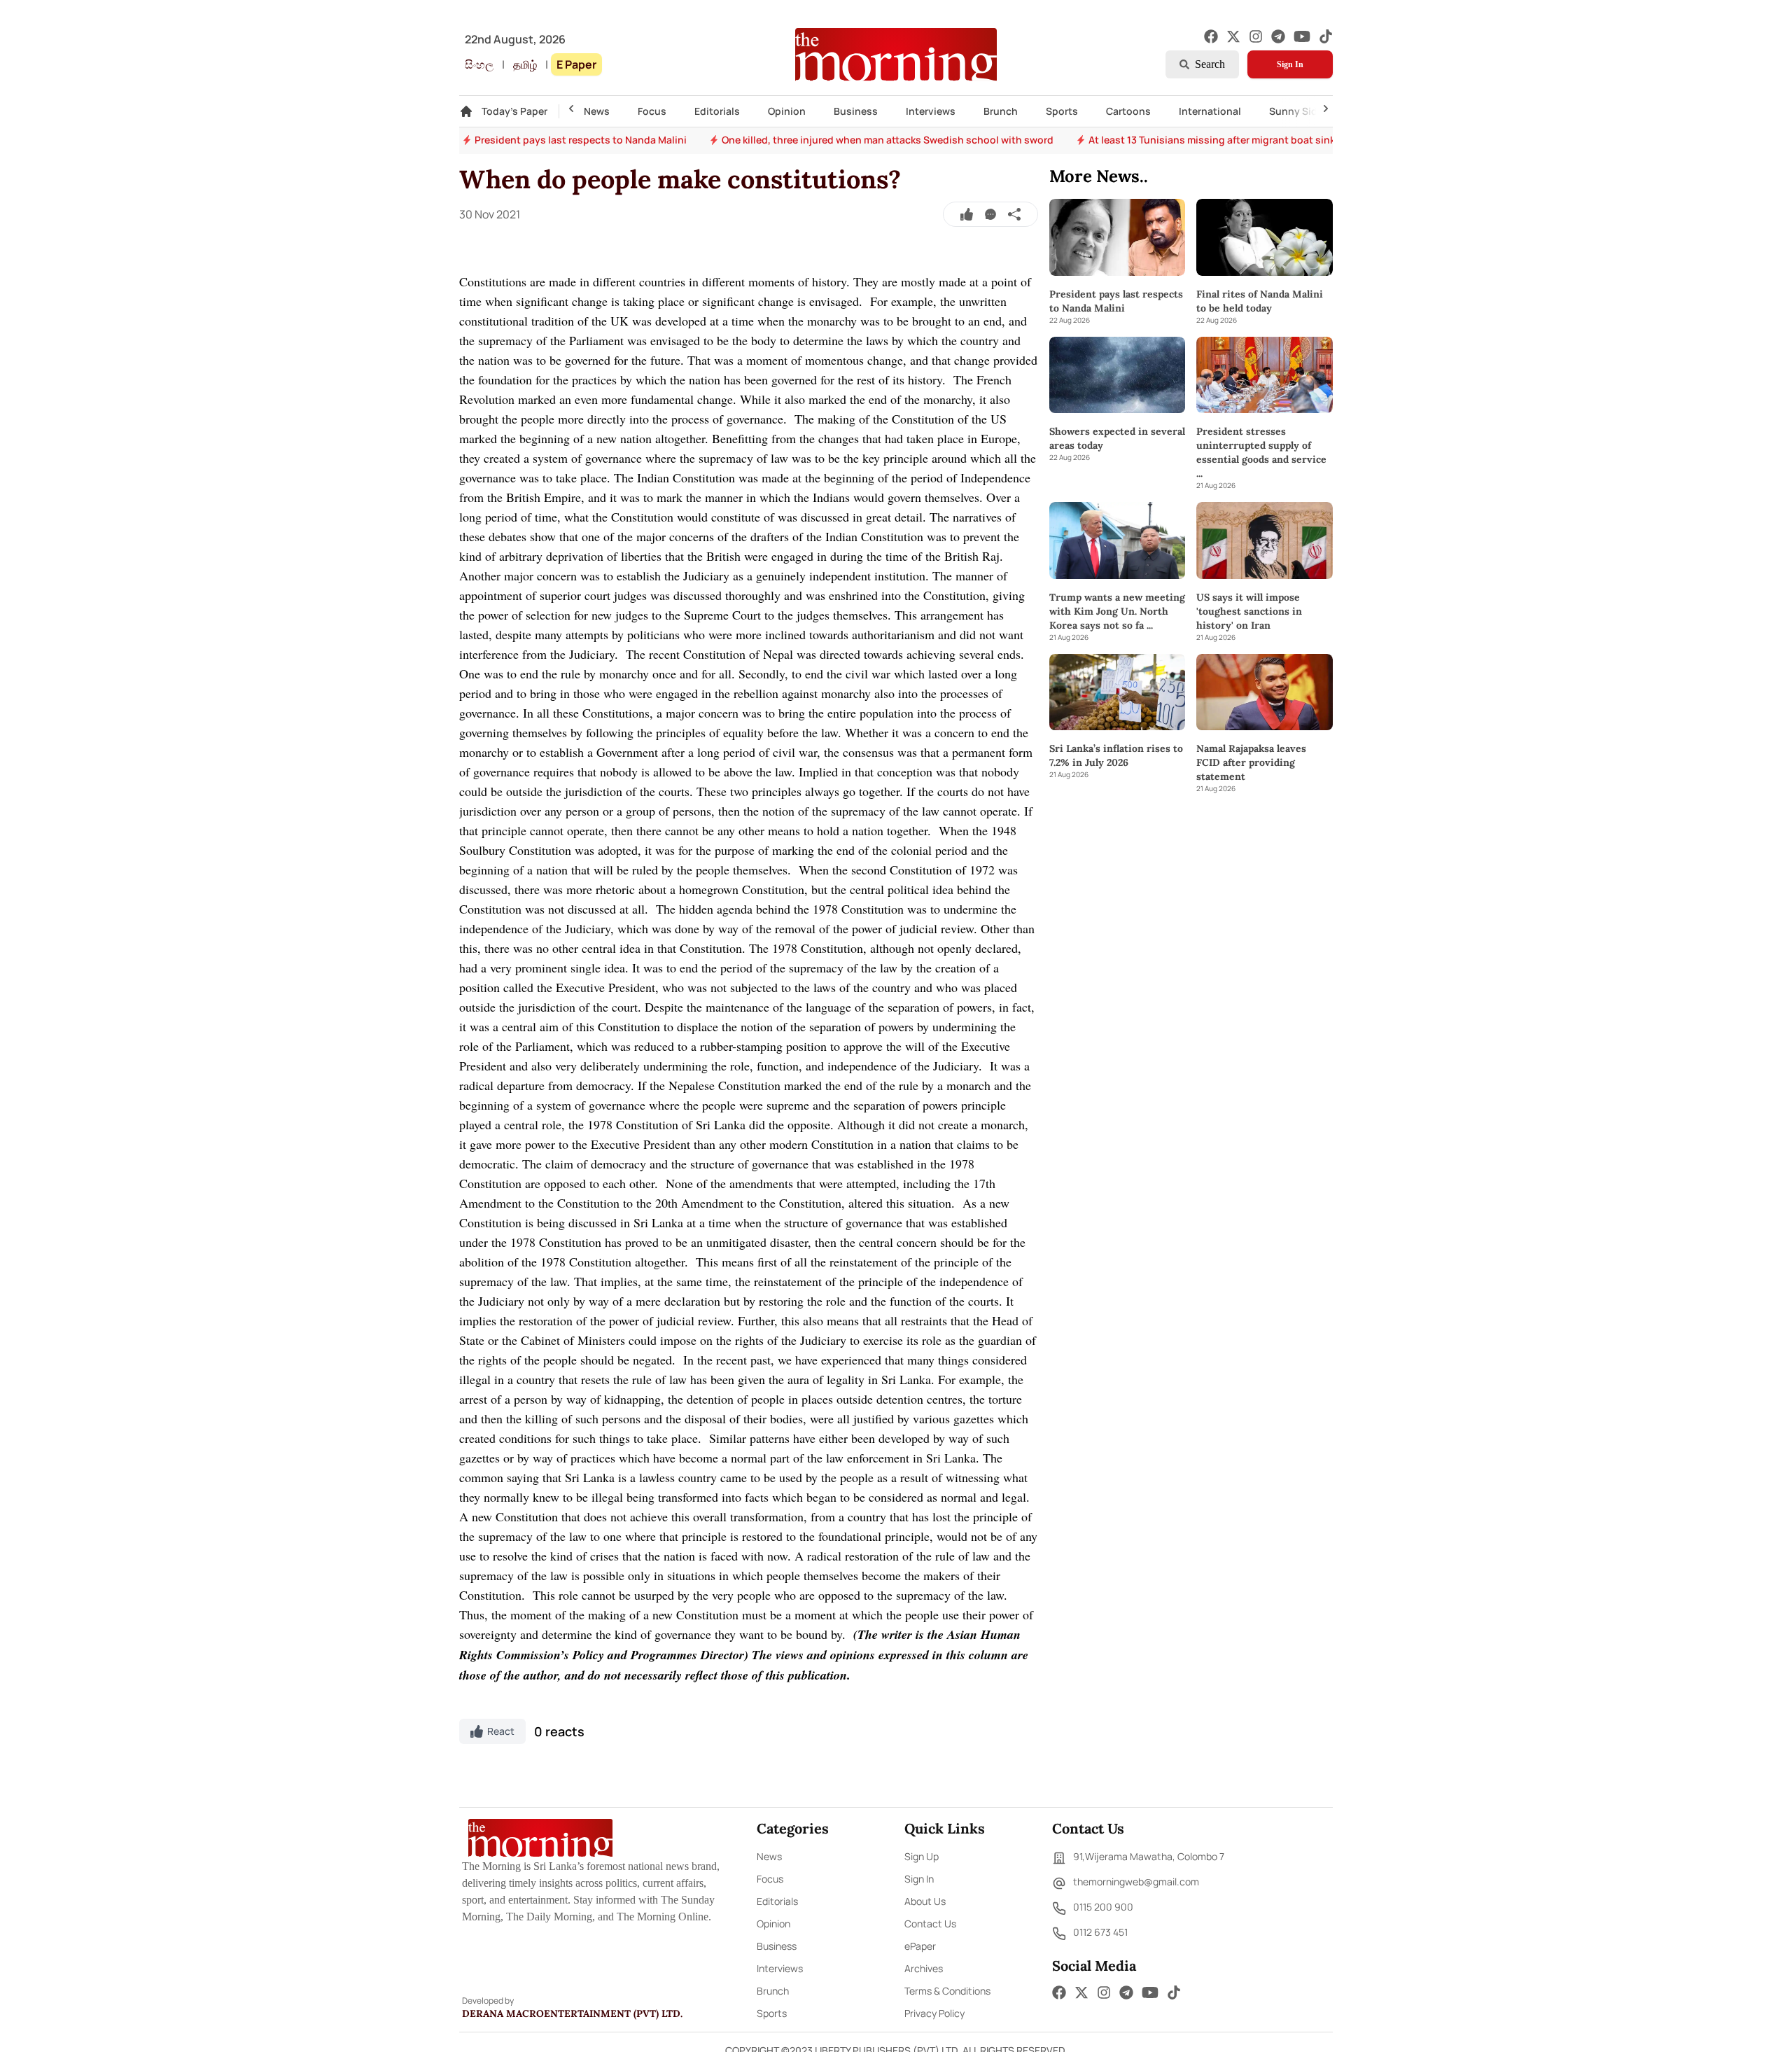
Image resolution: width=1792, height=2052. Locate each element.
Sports (1062, 111)
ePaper (920, 1946)
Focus (652, 111)
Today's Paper (514, 111)
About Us (925, 1901)
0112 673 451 (1100, 1932)
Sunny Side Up (1304, 111)
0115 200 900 (1103, 1907)
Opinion (787, 111)
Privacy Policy (934, 2013)
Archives (924, 1968)
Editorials (717, 111)
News (597, 111)
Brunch (1001, 111)
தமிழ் (525, 64)
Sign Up (922, 1856)
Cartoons (1128, 111)
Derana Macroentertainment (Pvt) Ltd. (572, 2013)
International (1210, 111)
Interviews (931, 111)
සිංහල (479, 64)
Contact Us (930, 1924)
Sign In (1290, 64)
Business (856, 111)
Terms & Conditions (947, 1991)
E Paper (576, 64)
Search (1210, 64)
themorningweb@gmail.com (1136, 1882)
